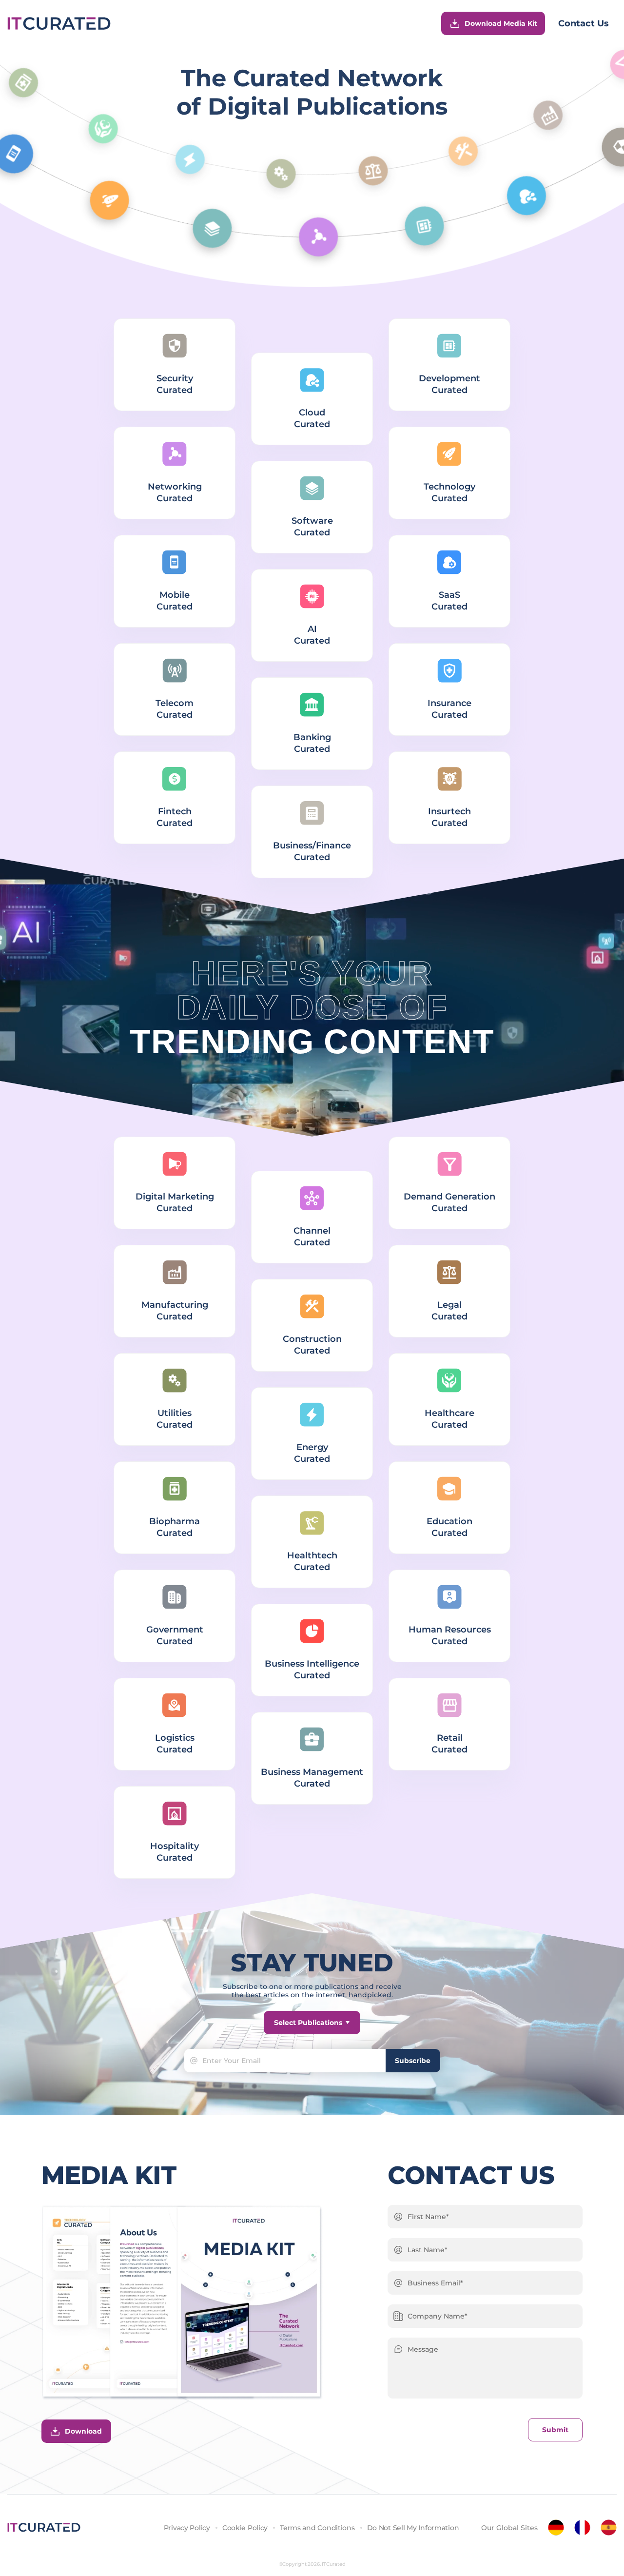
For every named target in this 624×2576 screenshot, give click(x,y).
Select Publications (308, 2023)
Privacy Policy (187, 2528)
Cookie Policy (245, 2528)
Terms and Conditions (317, 2528)
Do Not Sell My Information (413, 2528)
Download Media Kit (501, 23)
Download (83, 2431)
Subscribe (413, 2061)
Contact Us (584, 23)
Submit (555, 2430)
